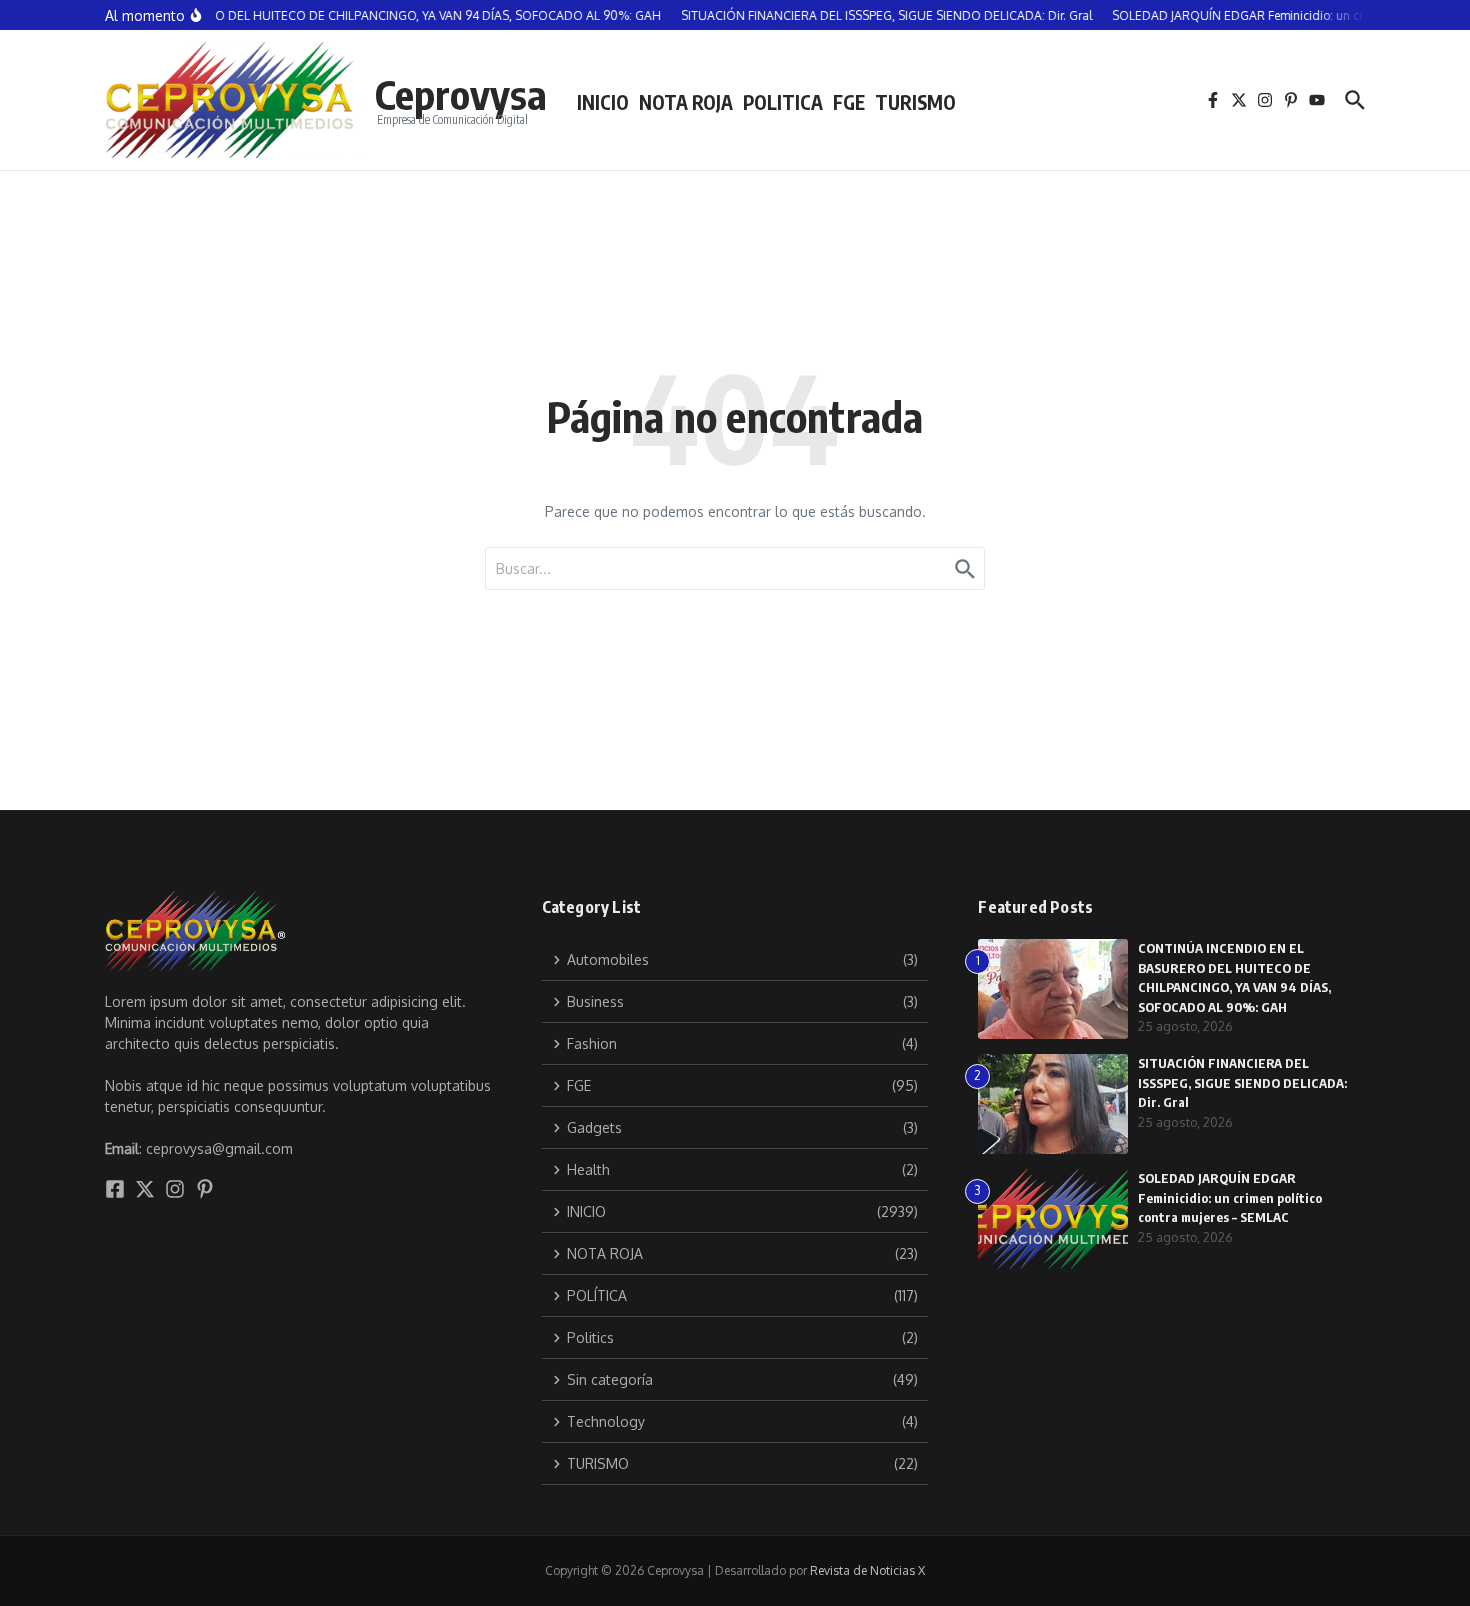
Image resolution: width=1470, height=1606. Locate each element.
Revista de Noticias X (867, 1570)
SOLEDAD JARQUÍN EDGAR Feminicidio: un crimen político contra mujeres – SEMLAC (1230, 1197)
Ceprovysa (461, 94)
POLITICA (783, 102)
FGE (849, 102)
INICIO (603, 102)
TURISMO (915, 102)
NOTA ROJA (686, 102)
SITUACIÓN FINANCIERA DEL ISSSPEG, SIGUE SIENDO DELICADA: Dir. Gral (1242, 1082)
